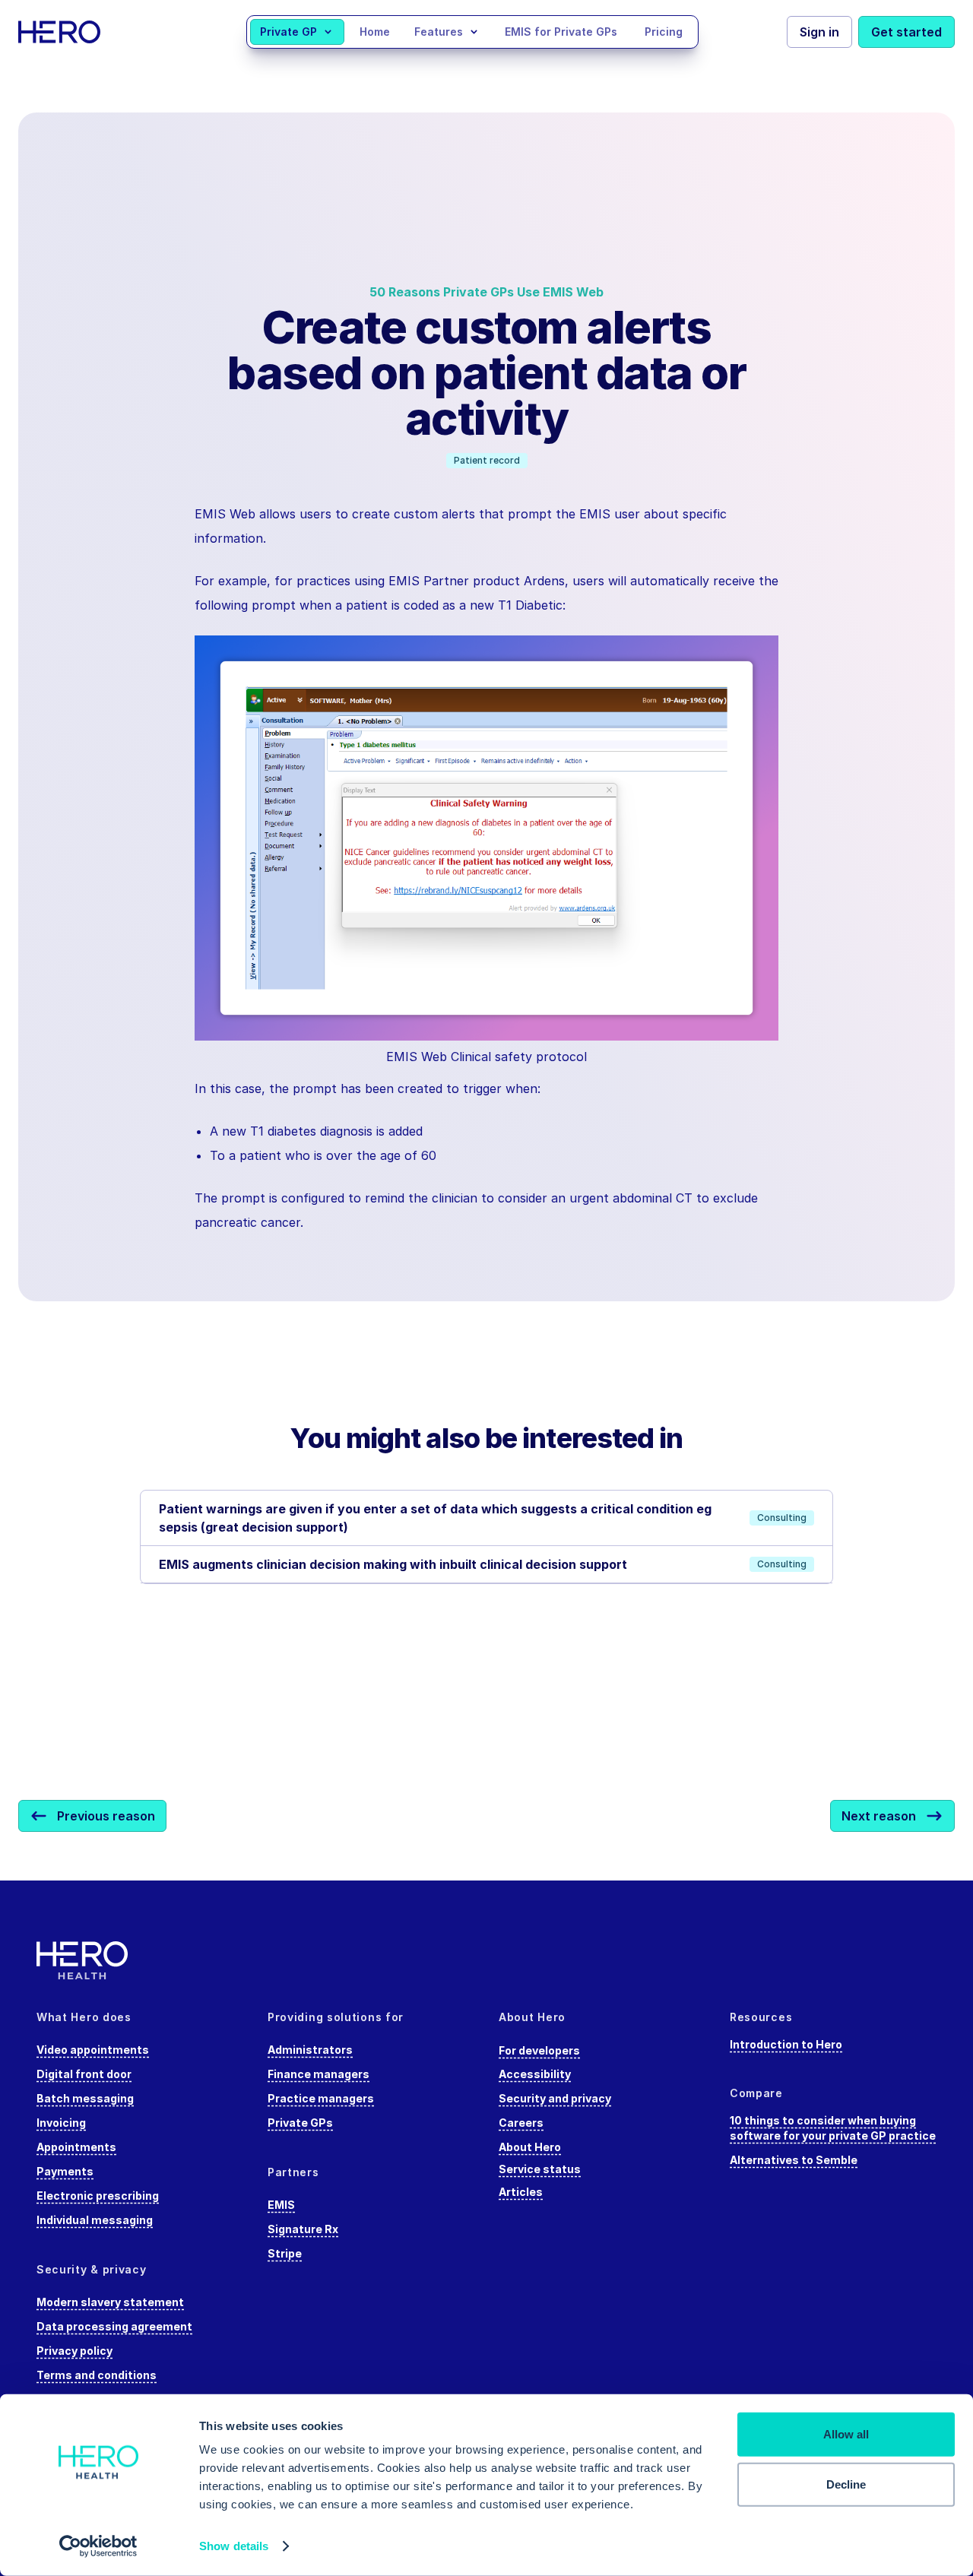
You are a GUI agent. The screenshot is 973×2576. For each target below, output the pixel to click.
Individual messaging (95, 2220)
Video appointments (93, 2050)
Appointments (76, 2147)
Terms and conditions (97, 2375)
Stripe (285, 2253)
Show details (234, 2546)
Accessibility (535, 2074)
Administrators (310, 2050)
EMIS (281, 2205)
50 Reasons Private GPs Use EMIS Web (486, 292)
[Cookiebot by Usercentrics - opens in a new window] (98, 2546)
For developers (539, 2050)
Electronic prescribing (98, 2196)
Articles (521, 2192)
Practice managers (321, 2098)
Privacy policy (74, 2351)
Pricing (664, 32)
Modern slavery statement (110, 2302)
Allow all (846, 2434)
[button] (297, 32)
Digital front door (84, 2074)
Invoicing (61, 2123)
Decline (846, 2484)
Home (375, 32)
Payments (65, 2171)
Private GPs (300, 2123)
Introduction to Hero (786, 2044)
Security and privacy (555, 2098)
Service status (540, 2169)
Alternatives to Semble (794, 2160)
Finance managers (319, 2074)
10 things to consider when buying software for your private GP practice (833, 2128)
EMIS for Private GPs (561, 32)
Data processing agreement (114, 2326)
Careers (521, 2123)
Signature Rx (303, 2229)
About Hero (530, 2147)
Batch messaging (85, 2098)
